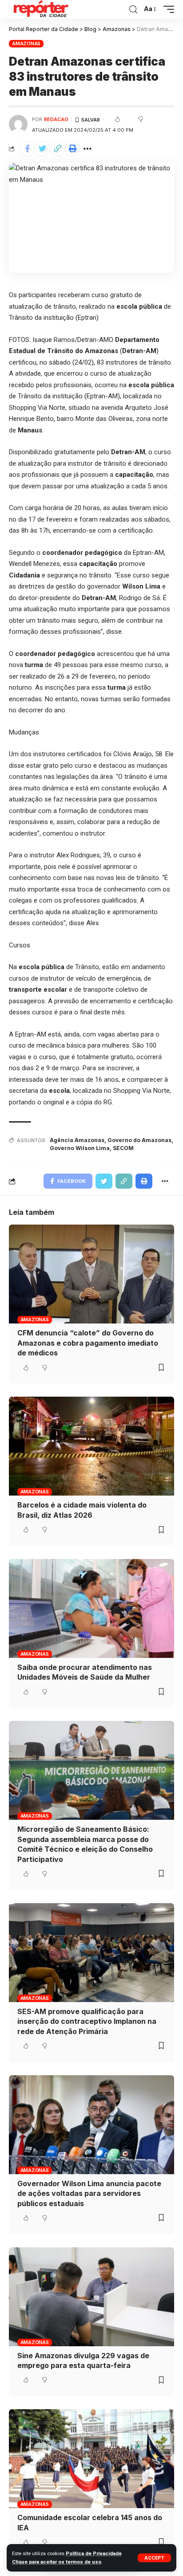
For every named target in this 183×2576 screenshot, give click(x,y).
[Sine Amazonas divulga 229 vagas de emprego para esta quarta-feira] (91, 2297)
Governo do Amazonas (139, 1140)
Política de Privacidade (94, 2554)
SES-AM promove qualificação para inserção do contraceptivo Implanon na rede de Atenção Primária (87, 2021)
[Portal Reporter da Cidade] (40, 9)
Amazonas (26, 43)
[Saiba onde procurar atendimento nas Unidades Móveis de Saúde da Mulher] (91, 1608)
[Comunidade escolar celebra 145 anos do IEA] (91, 2459)
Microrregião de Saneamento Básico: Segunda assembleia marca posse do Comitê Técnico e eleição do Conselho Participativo (85, 1844)
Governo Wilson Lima (80, 1148)
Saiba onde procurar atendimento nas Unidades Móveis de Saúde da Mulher (85, 1672)
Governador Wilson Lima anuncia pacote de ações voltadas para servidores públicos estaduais (89, 2193)
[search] (133, 10)
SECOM (123, 1148)
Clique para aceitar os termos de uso (57, 2562)
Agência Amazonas (77, 1140)
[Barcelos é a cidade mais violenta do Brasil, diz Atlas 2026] (91, 1446)
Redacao (56, 119)
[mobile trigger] (167, 9)
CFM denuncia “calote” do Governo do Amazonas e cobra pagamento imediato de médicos (88, 1343)
